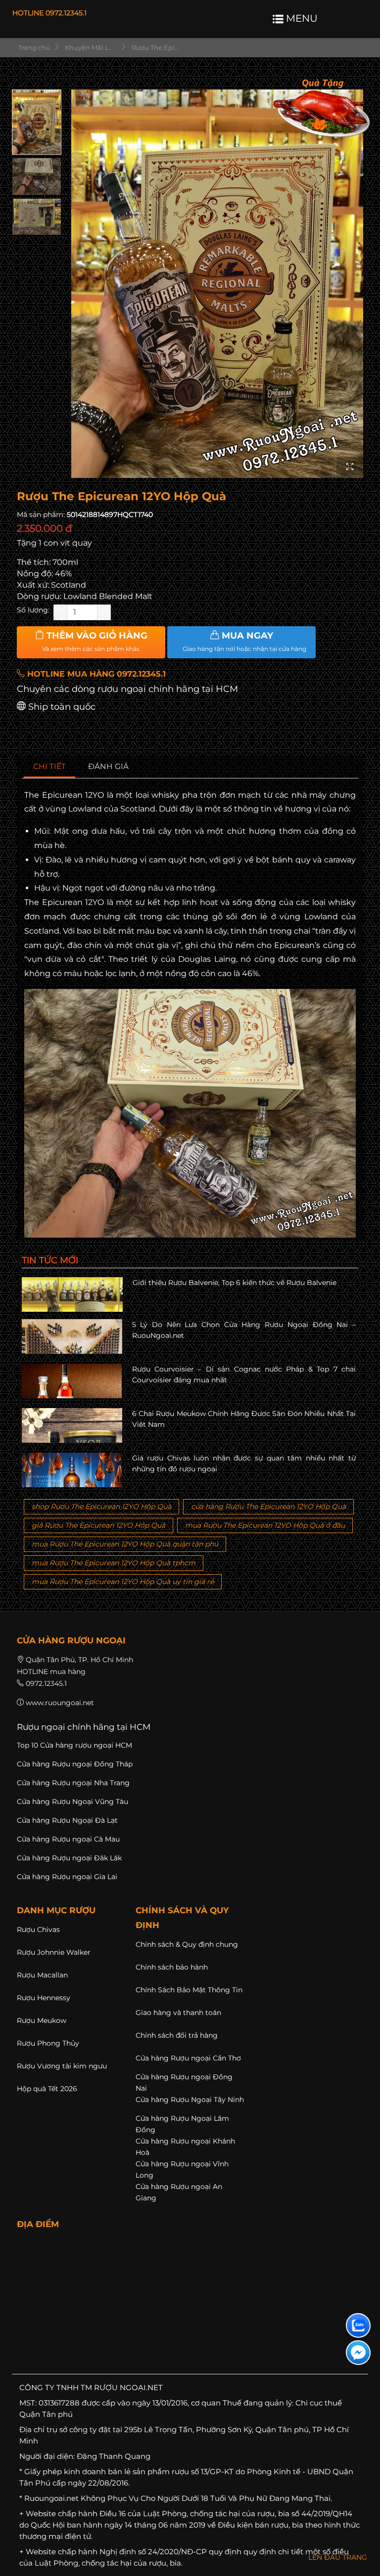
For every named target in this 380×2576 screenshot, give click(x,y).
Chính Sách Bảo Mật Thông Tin (189, 1990)
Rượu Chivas (38, 1930)
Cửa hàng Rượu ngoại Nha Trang (73, 1783)
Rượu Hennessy (44, 1998)
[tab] (50, 767)
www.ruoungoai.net (60, 1703)
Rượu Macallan (42, 1975)
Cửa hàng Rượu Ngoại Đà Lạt (67, 1820)
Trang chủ (34, 47)
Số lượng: (33, 610)
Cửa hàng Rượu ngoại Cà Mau (68, 1839)
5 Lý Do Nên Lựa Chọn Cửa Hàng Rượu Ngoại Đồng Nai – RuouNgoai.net (244, 1330)
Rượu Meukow (42, 2020)
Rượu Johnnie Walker (54, 1952)
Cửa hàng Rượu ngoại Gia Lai (67, 1877)
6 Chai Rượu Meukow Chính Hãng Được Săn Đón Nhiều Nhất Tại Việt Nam (244, 1419)
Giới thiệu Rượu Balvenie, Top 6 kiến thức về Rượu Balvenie (235, 1283)
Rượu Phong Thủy (48, 2043)
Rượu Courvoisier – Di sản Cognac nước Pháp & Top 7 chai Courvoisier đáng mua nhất (244, 1374)
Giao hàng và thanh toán (178, 2013)
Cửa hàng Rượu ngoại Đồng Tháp (75, 1764)
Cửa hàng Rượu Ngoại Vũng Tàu (72, 1802)
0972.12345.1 (46, 1683)
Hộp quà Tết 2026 (47, 2089)
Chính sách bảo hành (172, 1967)
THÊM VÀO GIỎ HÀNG (95, 642)
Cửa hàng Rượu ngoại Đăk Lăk (69, 1858)
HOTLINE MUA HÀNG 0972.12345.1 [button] (95, 674)
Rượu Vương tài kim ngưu (62, 2066)
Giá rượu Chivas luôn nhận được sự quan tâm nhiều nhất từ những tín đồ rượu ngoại (244, 1463)
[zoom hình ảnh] (350, 467)
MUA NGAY (244, 642)
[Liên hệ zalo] (358, 2325)
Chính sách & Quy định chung (187, 1944)
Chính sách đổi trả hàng (177, 2035)
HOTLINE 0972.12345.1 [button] (49, 13)
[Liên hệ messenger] (358, 2353)
